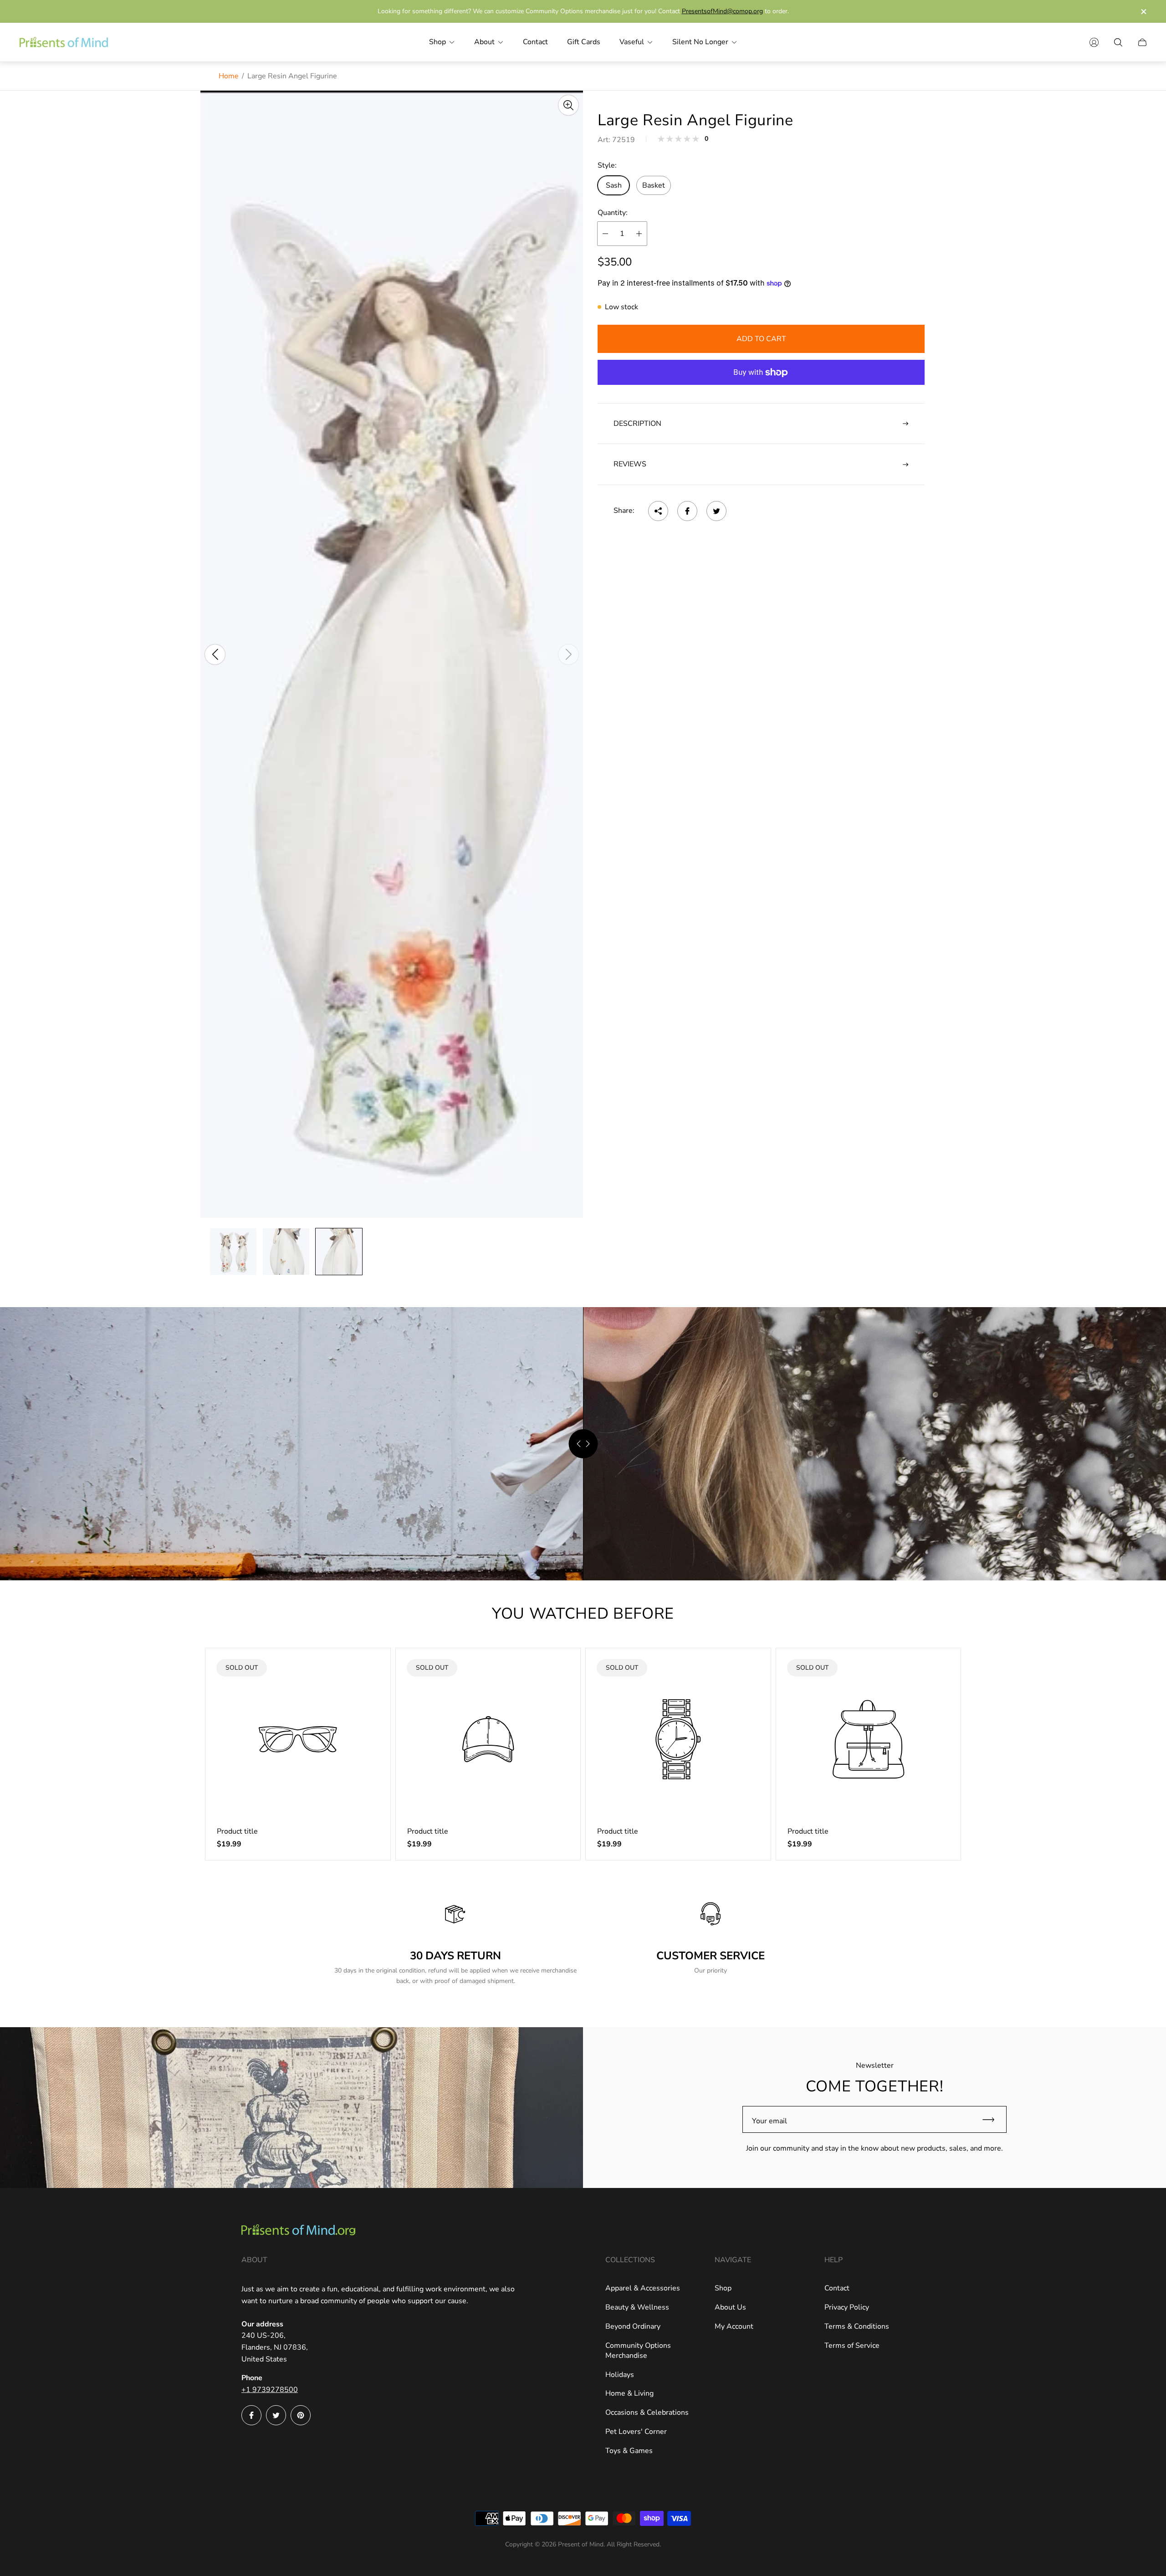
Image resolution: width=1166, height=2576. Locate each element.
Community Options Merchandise (638, 2351)
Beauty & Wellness (637, 2307)
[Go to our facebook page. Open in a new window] (251, 2415)
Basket (654, 185)
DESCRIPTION (637, 424)
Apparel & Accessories (643, 2288)
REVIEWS (630, 465)
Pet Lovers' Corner (636, 2432)
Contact (837, 2288)
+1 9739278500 (270, 2390)
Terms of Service (852, 2346)
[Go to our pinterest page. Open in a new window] (301, 2415)
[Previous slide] (215, 654)
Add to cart (761, 339)
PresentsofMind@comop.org (722, 11)
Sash (614, 185)
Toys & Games (629, 2451)
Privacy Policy (847, 2307)
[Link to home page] (298, 2231)
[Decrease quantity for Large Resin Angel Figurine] (605, 234)
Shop (723, 2288)
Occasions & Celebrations (647, 2412)
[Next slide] (568, 654)
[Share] (658, 511)
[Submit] (992, 2119)
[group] (233, 1252)
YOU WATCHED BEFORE (583, 1614)
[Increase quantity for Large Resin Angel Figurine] (639, 234)
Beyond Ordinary (633, 2326)
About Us (730, 2307)
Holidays (620, 2375)
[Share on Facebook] (687, 511)
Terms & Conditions (857, 2326)
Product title (237, 1831)
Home (229, 76)
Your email (770, 2121)
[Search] (1118, 42)
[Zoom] (568, 105)
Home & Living (629, 2393)
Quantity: (613, 213)
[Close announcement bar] (1143, 12)
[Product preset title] (298, 1739)
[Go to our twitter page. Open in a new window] (276, 2415)
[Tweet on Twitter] (716, 511)
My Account (734, 2326)
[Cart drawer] (1142, 42)
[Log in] (1094, 42)
